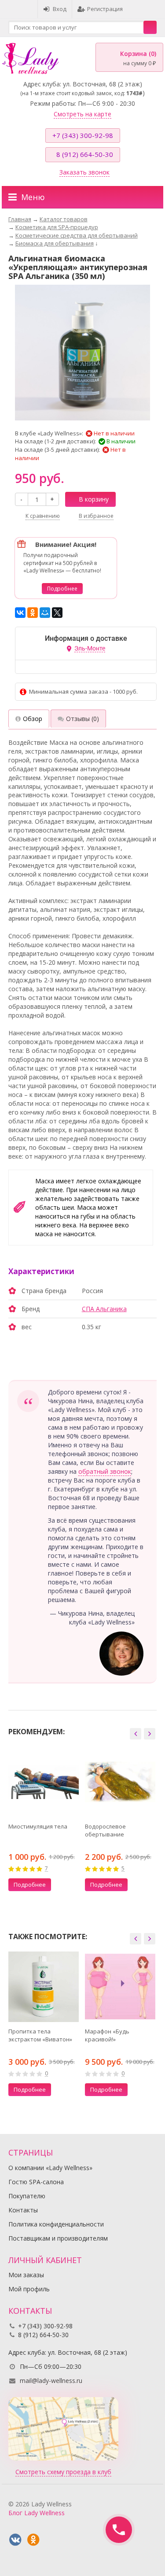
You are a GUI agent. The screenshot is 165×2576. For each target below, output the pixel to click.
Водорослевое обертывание (105, 1830)
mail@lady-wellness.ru (51, 2381)
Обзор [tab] (33, 719)
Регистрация (105, 9)
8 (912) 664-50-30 (85, 154)
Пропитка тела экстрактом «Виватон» (40, 2035)
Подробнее (62, 589)
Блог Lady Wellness (37, 2513)
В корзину (94, 499)
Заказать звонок (84, 172)
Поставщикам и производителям (58, 2238)
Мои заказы (26, 2275)
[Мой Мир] (45, 613)
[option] (44, 1821)
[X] (57, 613)
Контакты (23, 2210)
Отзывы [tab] (82, 719)
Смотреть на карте (82, 114)
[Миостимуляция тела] (44, 1782)
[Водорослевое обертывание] (120, 1782)
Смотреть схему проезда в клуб (63, 2472)
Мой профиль (29, 2289)
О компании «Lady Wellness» (50, 2168)
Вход (60, 9)
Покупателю (27, 2196)
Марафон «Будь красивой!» (107, 2035)
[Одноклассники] (33, 613)
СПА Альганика (104, 1309)
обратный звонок (105, 1471)
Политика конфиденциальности (56, 2224)
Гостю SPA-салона (36, 2182)
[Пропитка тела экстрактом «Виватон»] (44, 1987)
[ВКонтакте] (20, 613)
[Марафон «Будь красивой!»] (120, 1987)
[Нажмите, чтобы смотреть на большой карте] (63, 2428)
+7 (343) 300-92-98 (83, 135)
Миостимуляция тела (38, 1826)
